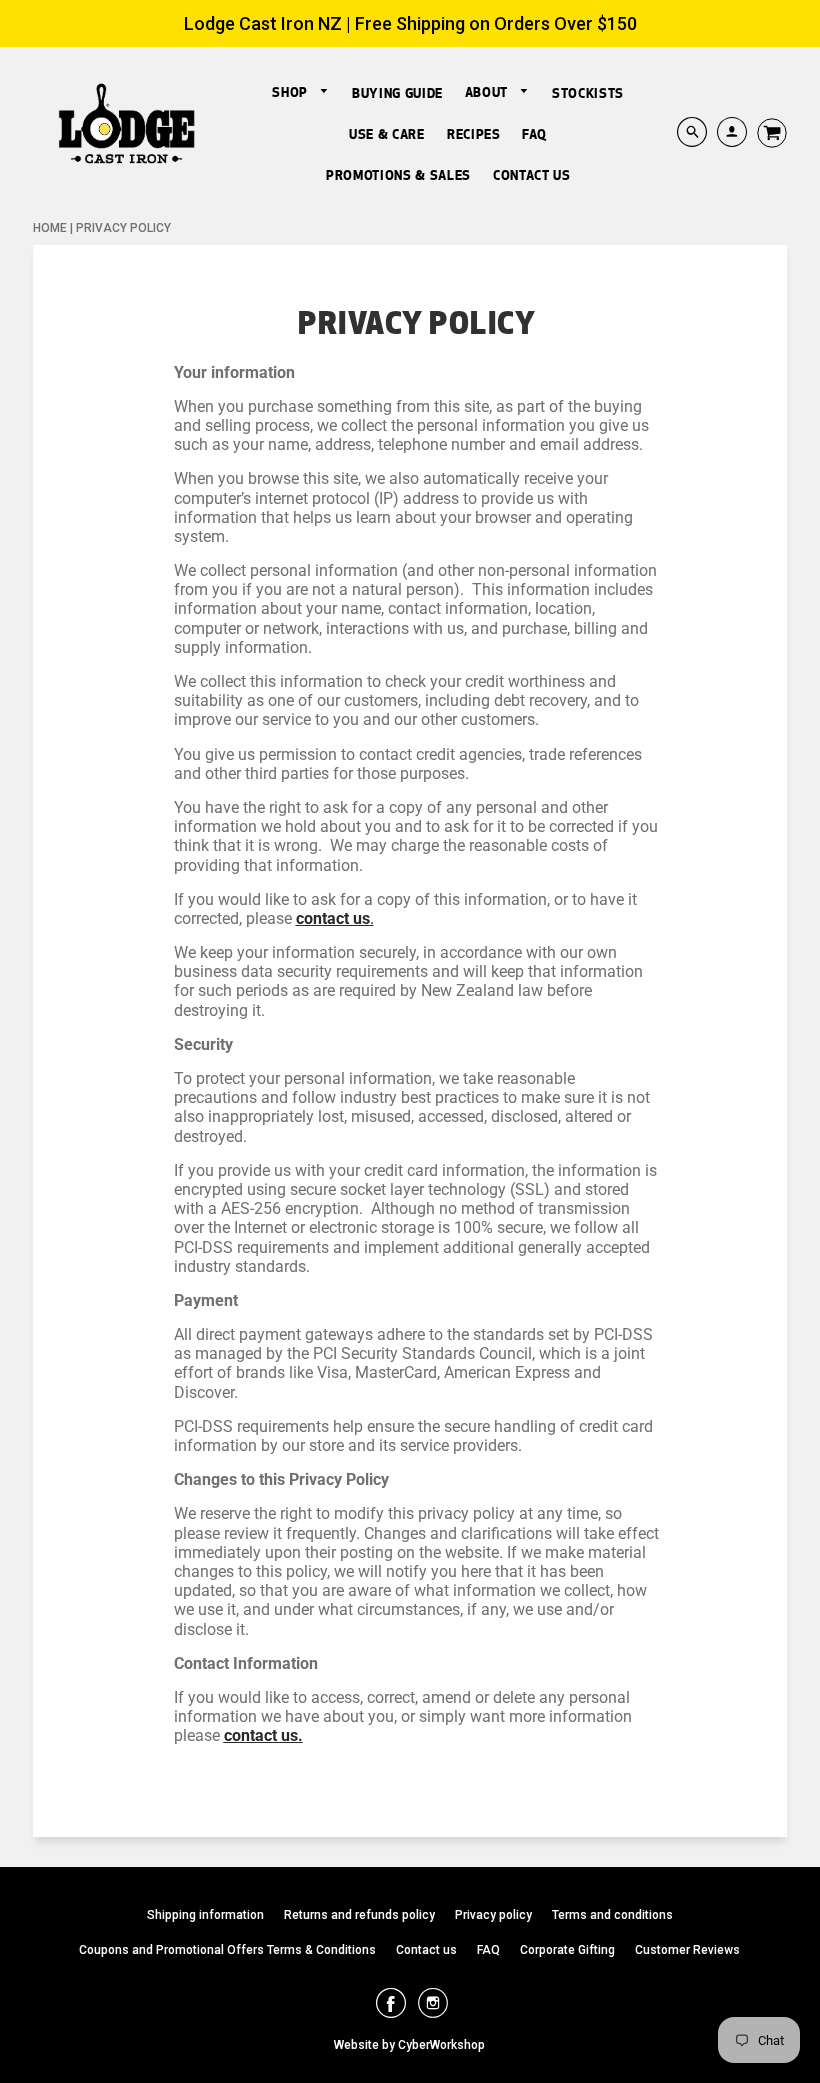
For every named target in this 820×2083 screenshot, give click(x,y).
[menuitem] (300, 92)
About (488, 92)
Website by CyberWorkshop (409, 2045)
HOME (50, 228)
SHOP (291, 92)
